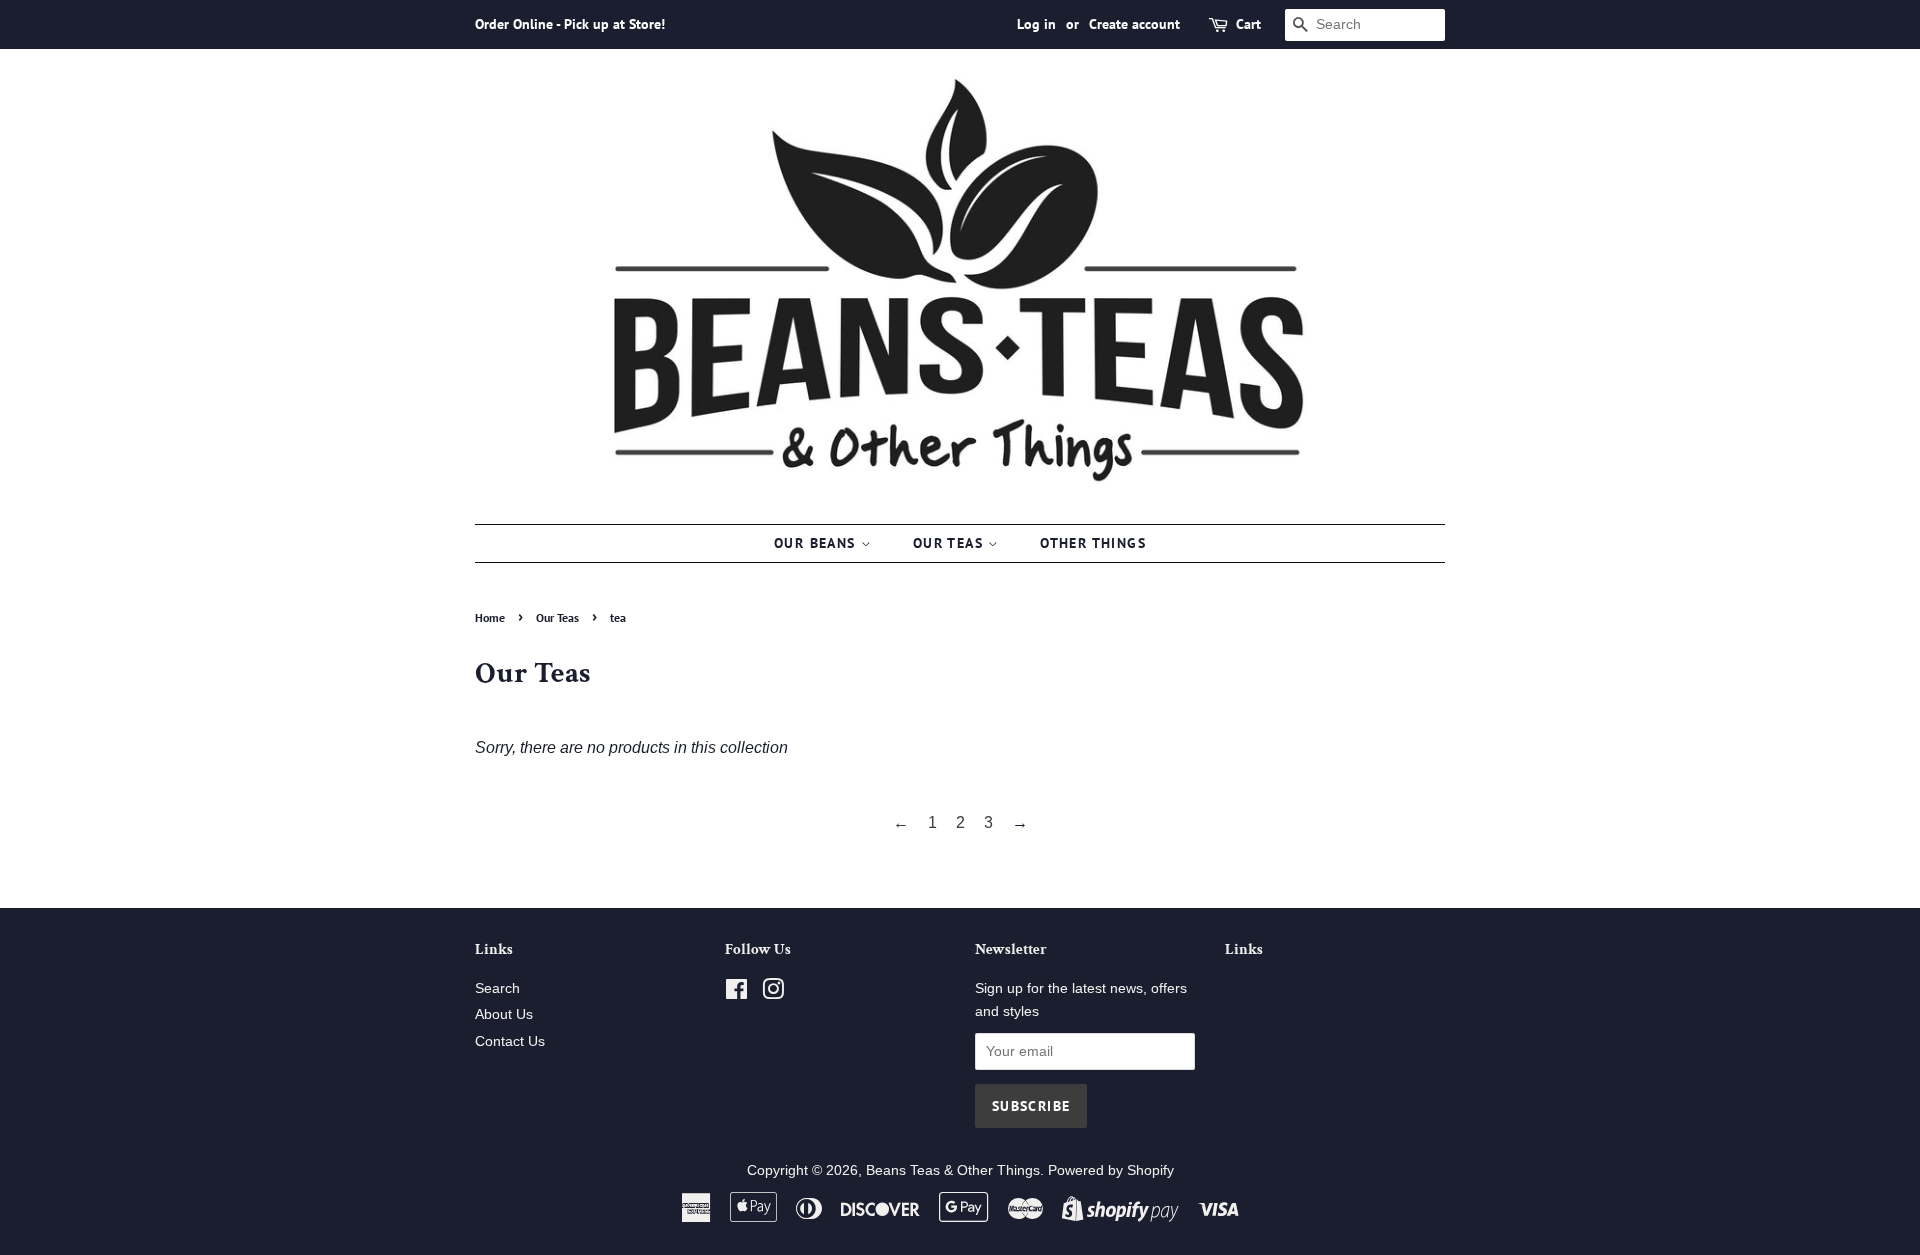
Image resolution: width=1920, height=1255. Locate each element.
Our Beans (817, 543)
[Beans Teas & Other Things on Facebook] (736, 993)
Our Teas (951, 543)
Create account (1134, 24)
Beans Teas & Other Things (953, 1170)
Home (490, 617)
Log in (1036, 24)
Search (497, 988)
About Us (504, 1014)
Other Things (1093, 543)
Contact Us (510, 1041)
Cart (1248, 24)
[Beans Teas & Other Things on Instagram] (773, 993)
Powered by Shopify (1111, 1170)
